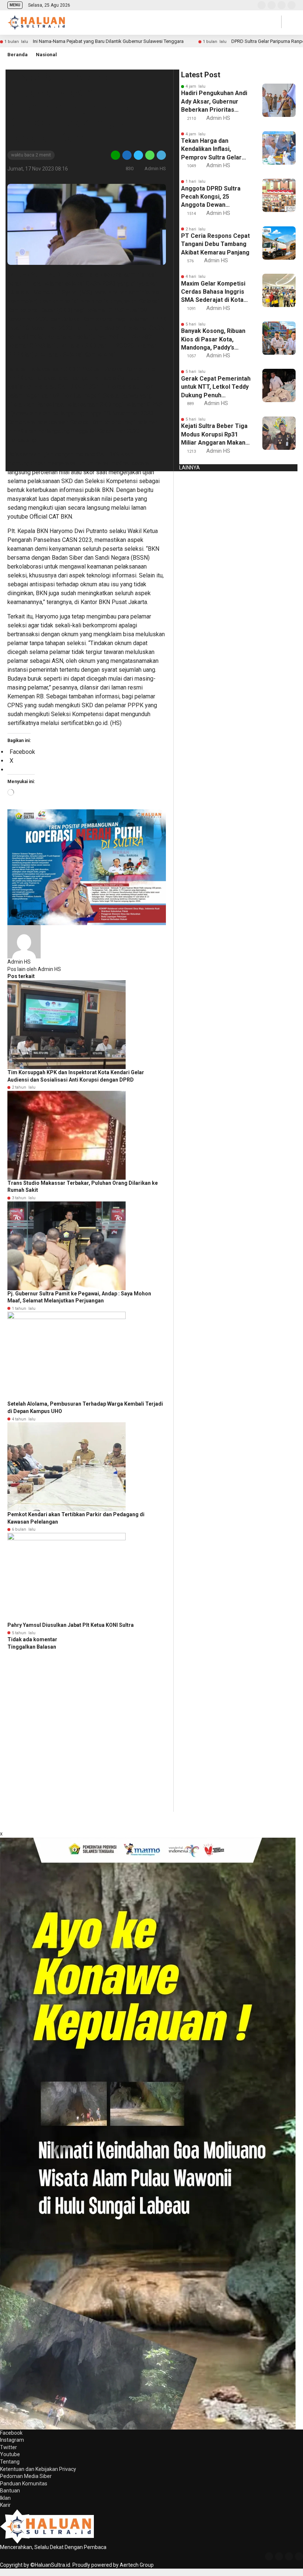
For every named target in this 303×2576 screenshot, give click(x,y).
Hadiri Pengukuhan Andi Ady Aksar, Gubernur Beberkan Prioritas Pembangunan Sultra (214, 102)
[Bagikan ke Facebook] (127, 155)
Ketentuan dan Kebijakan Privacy (38, 2469)
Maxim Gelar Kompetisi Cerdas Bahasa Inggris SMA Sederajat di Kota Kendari (213, 292)
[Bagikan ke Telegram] (161, 155)
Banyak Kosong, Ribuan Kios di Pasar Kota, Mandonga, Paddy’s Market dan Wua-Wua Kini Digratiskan (213, 340)
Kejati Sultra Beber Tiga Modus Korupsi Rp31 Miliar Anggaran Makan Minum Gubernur (214, 435)
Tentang (10, 2462)
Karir (5, 2505)
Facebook (11, 2433)
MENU (15, 5)
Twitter (8, 2447)
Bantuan (10, 2491)
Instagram (12, 2440)
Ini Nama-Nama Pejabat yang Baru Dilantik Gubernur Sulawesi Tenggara (108, 41)
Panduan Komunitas (24, 2484)
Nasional (46, 55)
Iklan (5, 2498)
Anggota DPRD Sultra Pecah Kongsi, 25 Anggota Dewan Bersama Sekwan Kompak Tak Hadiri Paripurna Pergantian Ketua (211, 197)
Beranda (18, 55)
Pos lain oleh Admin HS (34, 969)
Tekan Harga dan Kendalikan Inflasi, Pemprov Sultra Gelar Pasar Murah (211, 149)
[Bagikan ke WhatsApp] (150, 155)
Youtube (10, 2454)
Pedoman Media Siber (26, 2476)
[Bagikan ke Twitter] (138, 155)
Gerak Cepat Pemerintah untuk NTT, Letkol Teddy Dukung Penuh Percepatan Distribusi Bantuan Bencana (216, 387)
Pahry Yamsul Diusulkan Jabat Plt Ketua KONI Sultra (71, 1625)
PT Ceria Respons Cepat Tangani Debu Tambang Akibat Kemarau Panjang (215, 244)
